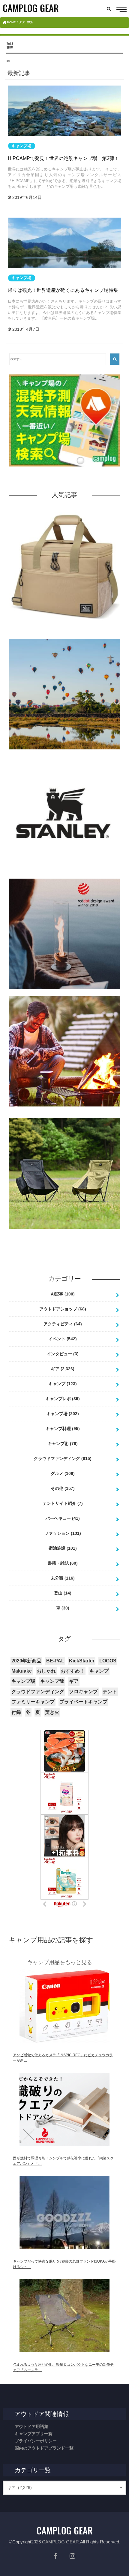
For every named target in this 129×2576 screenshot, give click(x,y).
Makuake (22, 1671)
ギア (63, 1369)
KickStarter (82, 1661)
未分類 (63, 1578)
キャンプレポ (63, 1399)
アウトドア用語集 (31, 2426)
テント (110, 1692)
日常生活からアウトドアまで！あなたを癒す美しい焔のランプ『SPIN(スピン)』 (64, 994)
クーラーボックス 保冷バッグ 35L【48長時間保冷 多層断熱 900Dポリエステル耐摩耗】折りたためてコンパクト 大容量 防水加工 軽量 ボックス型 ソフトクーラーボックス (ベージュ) (65, 632)
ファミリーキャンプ (33, 1702)
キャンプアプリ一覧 (34, 2434)
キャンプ (63, 1384)
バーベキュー (63, 1518)
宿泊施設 (63, 1548)
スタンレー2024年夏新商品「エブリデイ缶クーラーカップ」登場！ (64, 876)
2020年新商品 (26, 1661)
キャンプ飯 (52, 1681)
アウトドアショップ (63, 1309)
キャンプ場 (63, 1414)
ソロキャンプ (83, 1692)
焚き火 (52, 1712)
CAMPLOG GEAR (60, 2542)
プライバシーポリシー (36, 2441)
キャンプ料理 (63, 1429)
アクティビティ (63, 1324)
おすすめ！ (73, 1671)
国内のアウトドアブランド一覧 (44, 2448)
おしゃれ (46, 1671)
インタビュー (63, 1354)
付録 (16, 1712)
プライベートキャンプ (83, 1702)
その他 (63, 1488)
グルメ (63, 1473)
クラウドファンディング (63, 1458)
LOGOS (108, 1661)
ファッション (63, 1533)
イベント (63, 1339)
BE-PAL (55, 1661)
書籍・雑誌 (63, 1563)
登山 (63, 1593)
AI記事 (63, 1294)
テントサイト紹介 (63, 1503)
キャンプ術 (63, 1444)
